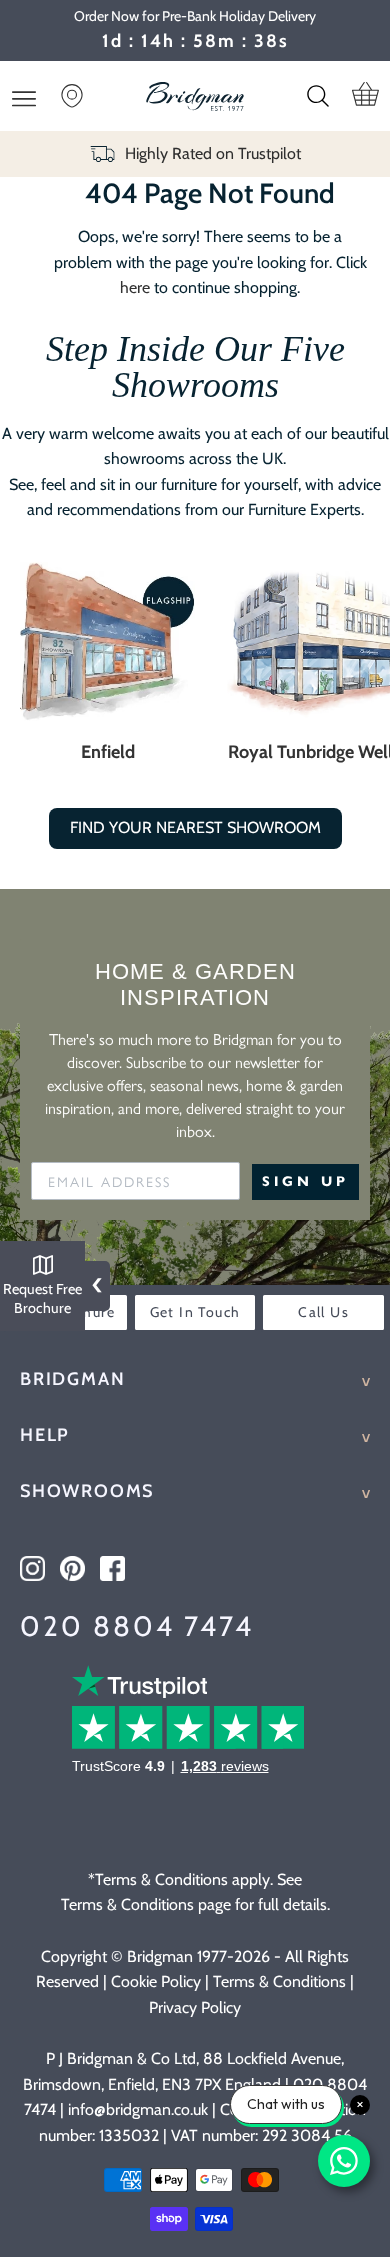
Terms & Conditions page (146, 1904)
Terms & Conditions (279, 1981)
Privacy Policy (195, 2007)
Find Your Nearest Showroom (195, 827)
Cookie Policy (156, 1981)
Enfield (108, 752)
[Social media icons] (32, 1568)
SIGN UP (305, 1181)
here (135, 287)
